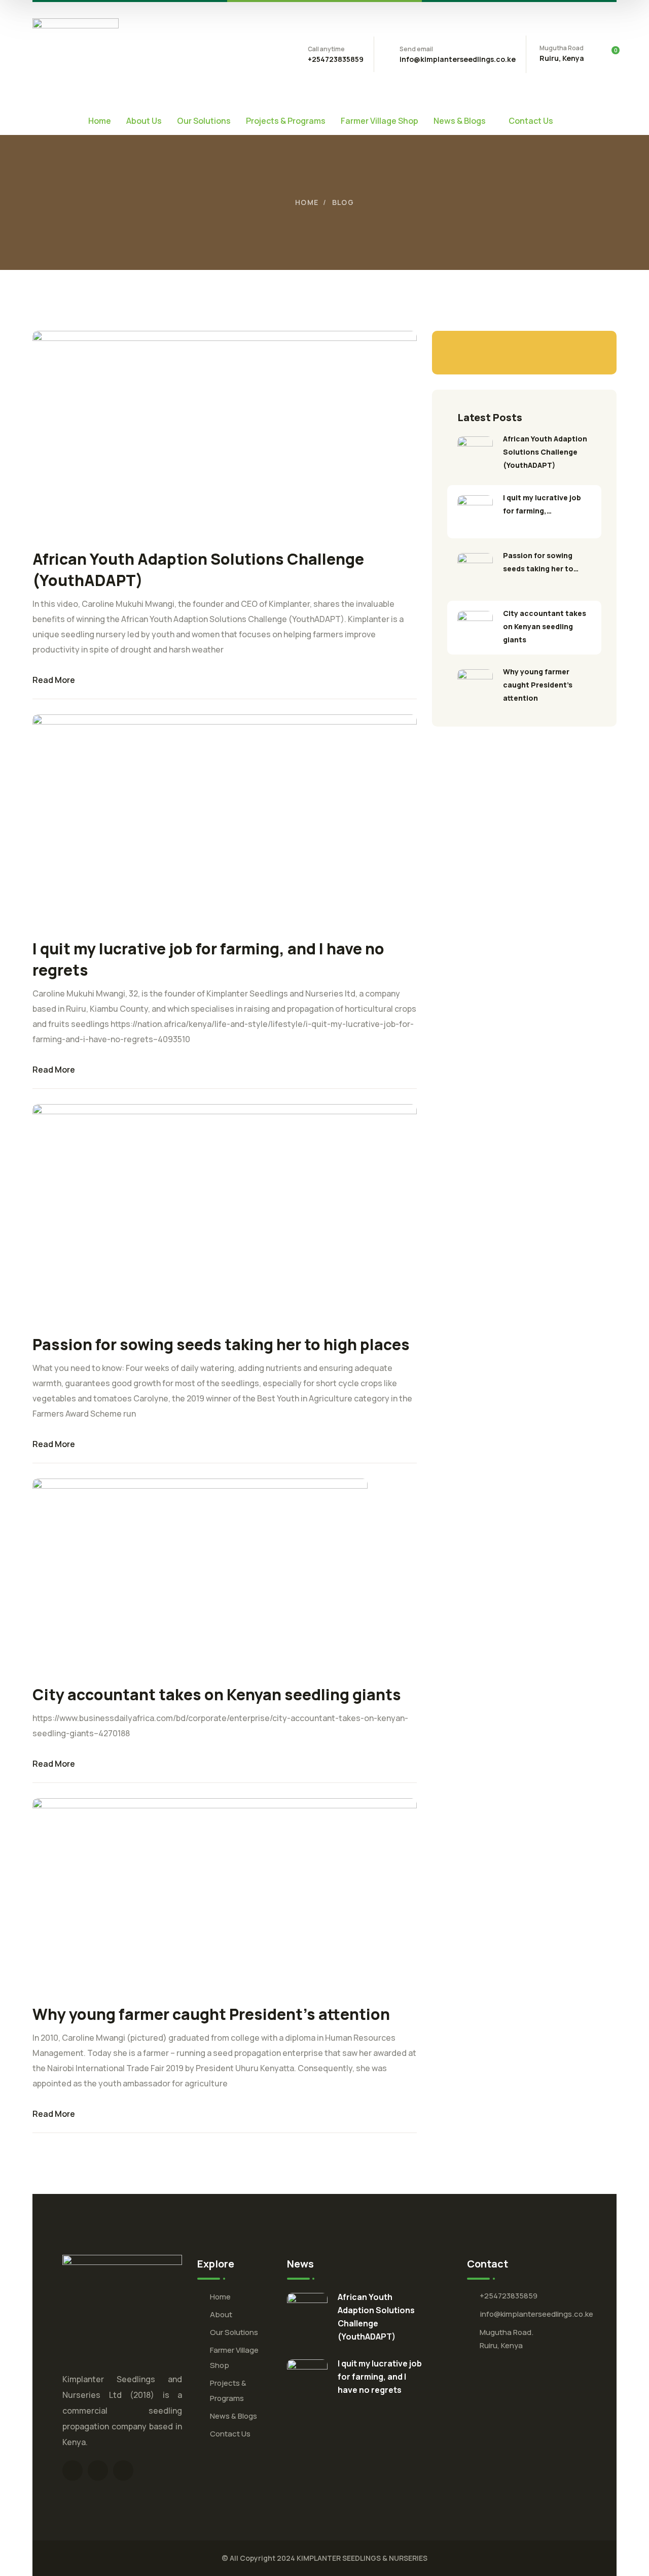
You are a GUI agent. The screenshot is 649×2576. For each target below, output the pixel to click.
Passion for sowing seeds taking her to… (541, 562)
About (221, 2314)
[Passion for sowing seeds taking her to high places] (475, 571)
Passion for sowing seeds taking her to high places (221, 1344)
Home (307, 202)
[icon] (73, 2470)
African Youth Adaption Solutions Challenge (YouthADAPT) (545, 452)
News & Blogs (233, 2416)
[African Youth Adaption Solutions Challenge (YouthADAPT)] (475, 454)
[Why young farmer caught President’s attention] (475, 687)
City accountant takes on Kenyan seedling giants (217, 1694)
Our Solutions (234, 2332)
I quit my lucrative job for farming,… (542, 504)
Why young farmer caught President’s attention (211, 2014)
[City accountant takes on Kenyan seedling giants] (475, 629)
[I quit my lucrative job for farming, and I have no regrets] (475, 513)
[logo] (76, 53)
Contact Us (230, 2434)
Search (586, 353)
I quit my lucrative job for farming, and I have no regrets (380, 2377)
